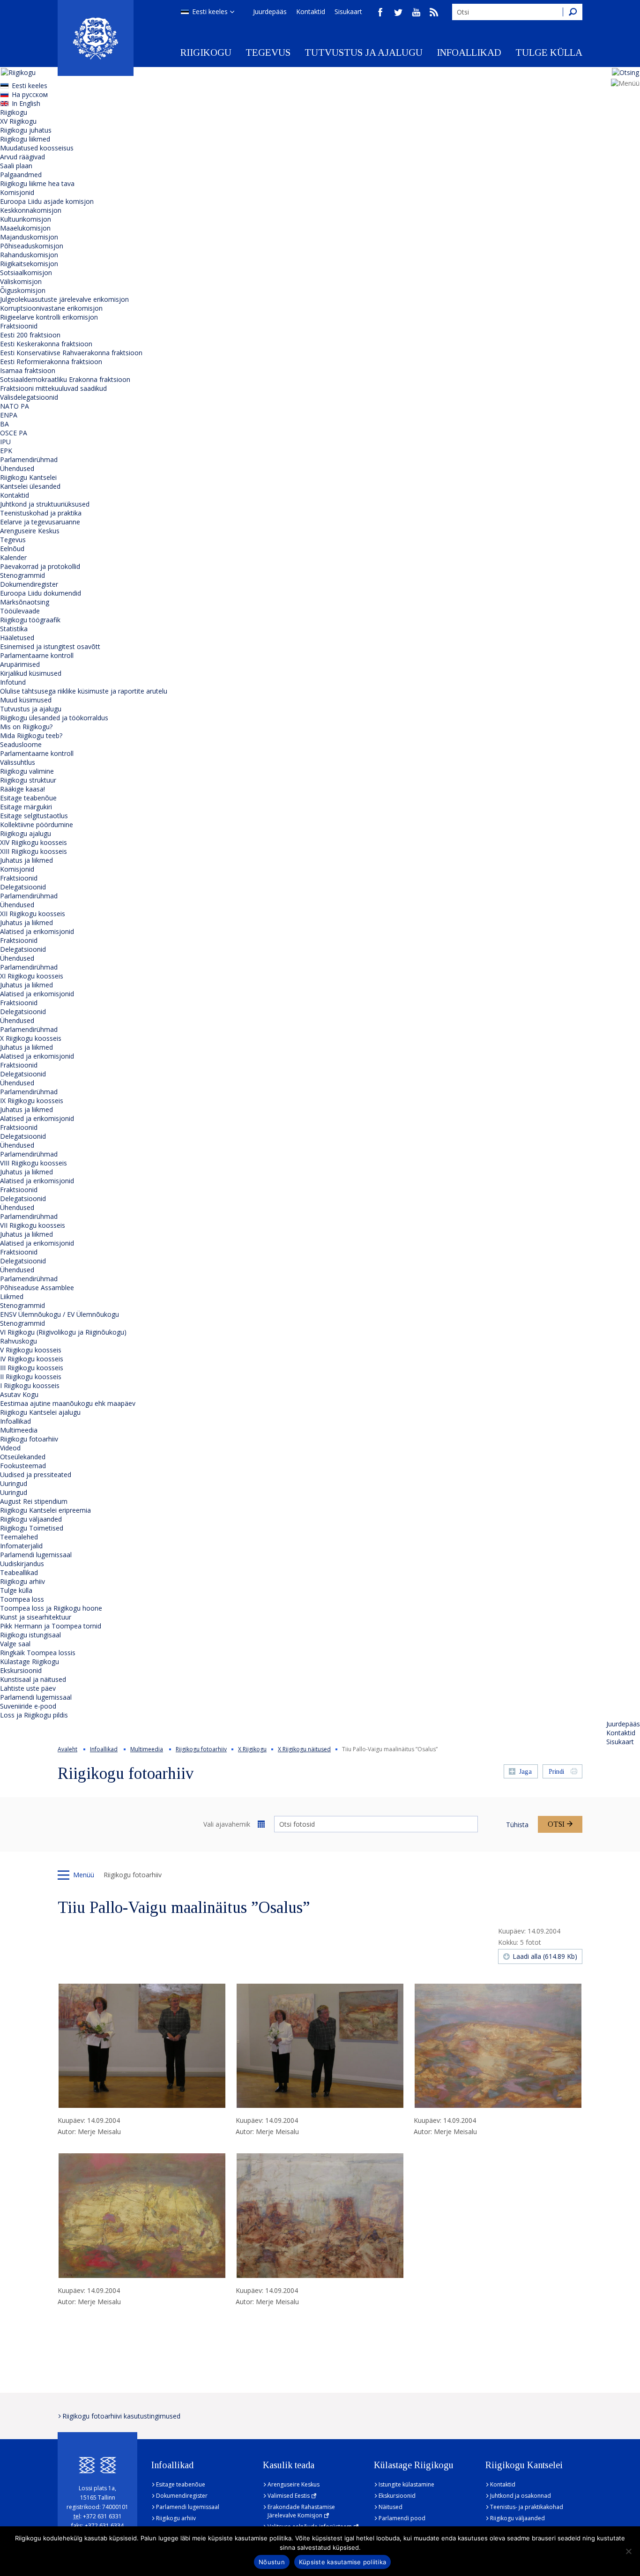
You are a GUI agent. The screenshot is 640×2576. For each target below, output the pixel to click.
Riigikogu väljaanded (31, 1519)
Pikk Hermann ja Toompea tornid (51, 1626)
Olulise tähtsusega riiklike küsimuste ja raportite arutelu (84, 691)
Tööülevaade (20, 611)
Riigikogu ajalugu (26, 833)
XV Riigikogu (18, 121)
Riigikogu (206, 52)
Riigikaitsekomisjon (29, 264)
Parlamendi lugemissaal (36, 1555)
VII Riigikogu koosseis (33, 1225)
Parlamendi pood (402, 2518)
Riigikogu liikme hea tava (37, 183)
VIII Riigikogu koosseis (33, 1163)
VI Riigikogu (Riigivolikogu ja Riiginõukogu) (63, 1332)
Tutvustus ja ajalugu (364, 52)
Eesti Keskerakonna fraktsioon (46, 344)
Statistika (14, 629)
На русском (30, 94)
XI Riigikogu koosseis (32, 976)
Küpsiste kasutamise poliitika (342, 2562)
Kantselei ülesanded (30, 486)
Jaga (525, 1772)
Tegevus (268, 52)
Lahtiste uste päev (28, 1688)
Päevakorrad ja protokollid (40, 566)
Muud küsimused (26, 700)
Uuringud (14, 1483)
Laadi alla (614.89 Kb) (545, 1956)
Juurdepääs (270, 11)
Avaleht (67, 1749)
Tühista (517, 1825)
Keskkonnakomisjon (31, 210)
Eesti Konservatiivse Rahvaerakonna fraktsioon (71, 353)
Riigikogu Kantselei (28, 477)
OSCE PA (14, 433)
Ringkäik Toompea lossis (38, 1653)
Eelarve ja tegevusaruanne (40, 522)
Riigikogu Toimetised (32, 1528)
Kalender (13, 557)
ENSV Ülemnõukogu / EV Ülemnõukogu (60, 1314)
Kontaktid (311, 11)
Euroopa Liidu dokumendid (41, 593)
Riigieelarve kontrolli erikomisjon (49, 317)
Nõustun (272, 2562)
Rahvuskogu (19, 1341)
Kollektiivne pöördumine (37, 825)
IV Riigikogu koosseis (32, 1359)
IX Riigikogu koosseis (32, 1101)
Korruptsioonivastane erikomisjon (51, 308)
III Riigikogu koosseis (32, 1368)
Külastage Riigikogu (30, 1661)
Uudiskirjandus (22, 1564)
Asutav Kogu (19, 1394)
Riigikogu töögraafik (30, 620)
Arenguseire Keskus (30, 531)
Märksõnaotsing (25, 602)
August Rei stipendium (34, 1501)
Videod (10, 1448)
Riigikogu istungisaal (30, 1635)
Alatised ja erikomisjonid (37, 931)
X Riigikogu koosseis (31, 1038)
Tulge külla (549, 52)
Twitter (398, 12)
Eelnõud (12, 549)
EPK (6, 451)
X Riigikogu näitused (304, 1749)
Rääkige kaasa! (22, 789)
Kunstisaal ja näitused (33, 1679)
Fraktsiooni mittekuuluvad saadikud (53, 388)
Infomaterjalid (21, 1546)
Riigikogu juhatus (26, 130)
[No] (628, 2551)
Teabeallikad (19, 1572)
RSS (434, 12)
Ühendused (17, 468)
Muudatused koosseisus (37, 148)
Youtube (416, 12)
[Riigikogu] (96, 38)
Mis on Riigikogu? (26, 727)
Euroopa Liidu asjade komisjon (47, 201)
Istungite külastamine (406, 2484)
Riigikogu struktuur (28, 780)
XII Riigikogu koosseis (33, 914)
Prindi (556, 1772)
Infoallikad (469, 52)
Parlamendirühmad (29, 459)
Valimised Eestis (289, 2496)
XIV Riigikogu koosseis (33, 842)
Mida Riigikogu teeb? (31, 735)
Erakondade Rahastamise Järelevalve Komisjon (301, 2511)
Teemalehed (19, 1537)
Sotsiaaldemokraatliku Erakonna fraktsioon (65, 379)
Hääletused (17, 638)
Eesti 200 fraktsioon (30, 335)
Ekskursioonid (21, 1670)
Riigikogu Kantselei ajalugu (40, 1412)
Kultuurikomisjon (26, 219)
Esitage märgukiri (26, 807)
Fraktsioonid (19, 326)
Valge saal (15, 1644)
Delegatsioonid (23, 887)
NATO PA (15, 406)
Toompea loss (22, 1599)
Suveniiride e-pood (28, 1706)
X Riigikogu (252, 1749)
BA (4, 424)
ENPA (9, 415)
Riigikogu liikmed (25, 139)
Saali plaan (16, 166)
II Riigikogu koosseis (31, 1377)
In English (26, 103)
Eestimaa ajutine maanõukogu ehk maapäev (68, 1403)
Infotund (13, 682)
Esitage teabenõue (28, 798)
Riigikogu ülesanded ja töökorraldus (54, 718)
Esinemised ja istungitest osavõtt (50, 646)
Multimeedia (19, 1430)
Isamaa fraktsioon (28, 370)
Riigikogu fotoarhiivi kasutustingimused (121, 2416)
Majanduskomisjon (29, 237)
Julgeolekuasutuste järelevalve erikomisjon (64, 299)
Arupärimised (20, 664)
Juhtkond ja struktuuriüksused (45, 504)
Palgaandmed (21, 175)
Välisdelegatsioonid (29, 397)
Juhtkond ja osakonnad (521, 2496)
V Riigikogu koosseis (31, 1350)
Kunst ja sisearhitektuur (36, 1617)
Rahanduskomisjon (29, 255)
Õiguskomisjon (23, 290)
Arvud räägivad (22, 157)
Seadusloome (21, 744)
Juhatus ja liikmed (26, 860)
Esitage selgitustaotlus (34, 816)
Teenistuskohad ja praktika (41, 513)
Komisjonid (17, 192)
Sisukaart (348, 11)
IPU (5, 442)
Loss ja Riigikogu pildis (34, 1715)
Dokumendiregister (29, 584)
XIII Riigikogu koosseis (33, 851)
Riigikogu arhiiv (22, 1581)
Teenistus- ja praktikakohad (527, 2507)
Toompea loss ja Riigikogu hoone (51, 1608)
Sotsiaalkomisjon (26, 273)
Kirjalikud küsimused (31, 673)
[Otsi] (573, 12)
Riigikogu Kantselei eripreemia (45, 1510)
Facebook (380, 12)
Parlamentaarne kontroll (37, 655)
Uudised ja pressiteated (36, 1475)
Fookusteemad (23, 1466)
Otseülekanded (23, 1457)
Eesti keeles (210, 11)
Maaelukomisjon (25, 228)
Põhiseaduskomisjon (32, 246)
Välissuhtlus (18, 762)
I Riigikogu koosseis (30, 1385)
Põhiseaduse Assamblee (37, 1288)
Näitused (391, 2507)
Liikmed (12, 1296)
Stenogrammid (22, 575)
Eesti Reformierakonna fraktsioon (51, 362)
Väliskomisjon (21, 281)
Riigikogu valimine (27, 771)
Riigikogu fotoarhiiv (29, 1439)
